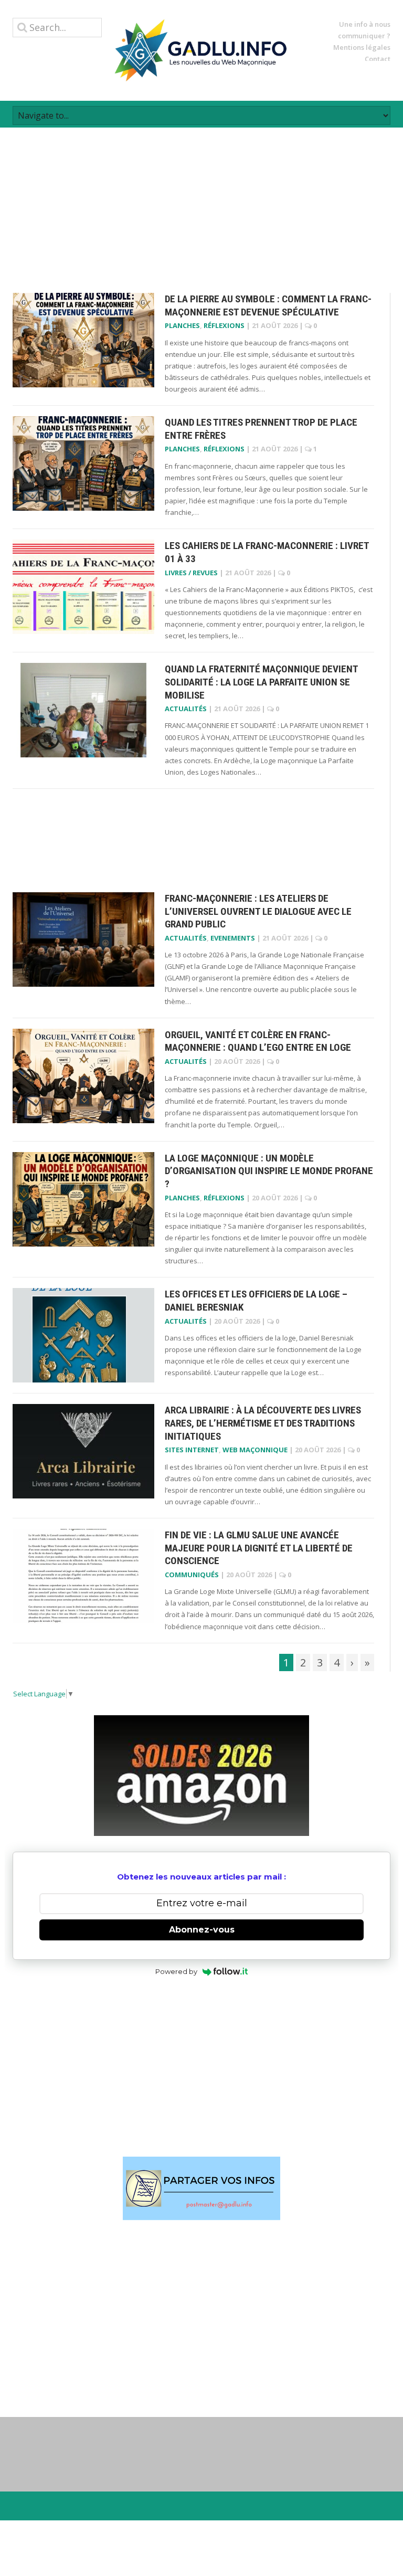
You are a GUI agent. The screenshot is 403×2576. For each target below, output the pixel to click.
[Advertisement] (201, 201)
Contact (378, 59)
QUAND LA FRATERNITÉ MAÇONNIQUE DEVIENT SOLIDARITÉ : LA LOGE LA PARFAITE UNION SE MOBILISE (261, 682)
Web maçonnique (255, 1450)
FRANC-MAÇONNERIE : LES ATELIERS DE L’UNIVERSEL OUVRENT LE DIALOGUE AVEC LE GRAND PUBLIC (258, 911)
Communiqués (192, 1575)
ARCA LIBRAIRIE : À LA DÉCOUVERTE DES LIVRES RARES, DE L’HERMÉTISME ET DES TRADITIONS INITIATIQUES (263, 1423)
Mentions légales (362, 47)
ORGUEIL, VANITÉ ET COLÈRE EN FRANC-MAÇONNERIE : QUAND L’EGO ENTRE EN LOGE (258, 1041)
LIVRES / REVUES (191, 573)
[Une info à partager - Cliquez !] (201, 2188)
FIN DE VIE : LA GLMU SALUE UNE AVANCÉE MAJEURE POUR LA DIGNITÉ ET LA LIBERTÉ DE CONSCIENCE (259, 1548)
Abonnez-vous (202, 1930)
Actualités (186, 709)
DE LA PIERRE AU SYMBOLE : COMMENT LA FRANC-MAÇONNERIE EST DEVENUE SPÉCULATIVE (268, 305)
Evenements (233, 938)
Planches (182, 325)
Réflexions (224, 325)
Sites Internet (192, 1450)
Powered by (176, 1971)
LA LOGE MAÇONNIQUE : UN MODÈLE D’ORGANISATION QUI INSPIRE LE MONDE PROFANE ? (269, 1171)
